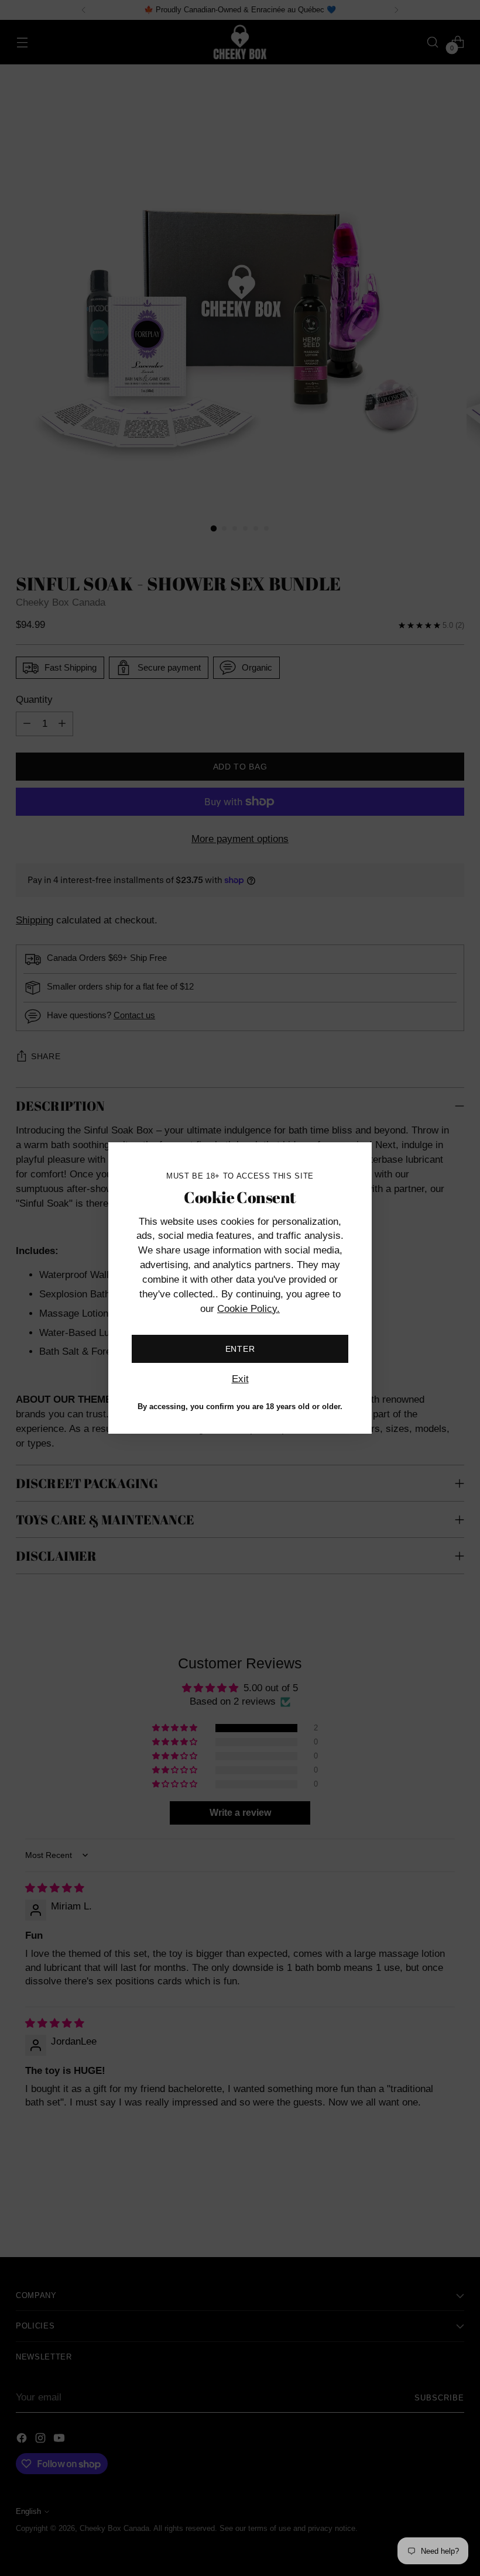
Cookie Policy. (248, 1309)
